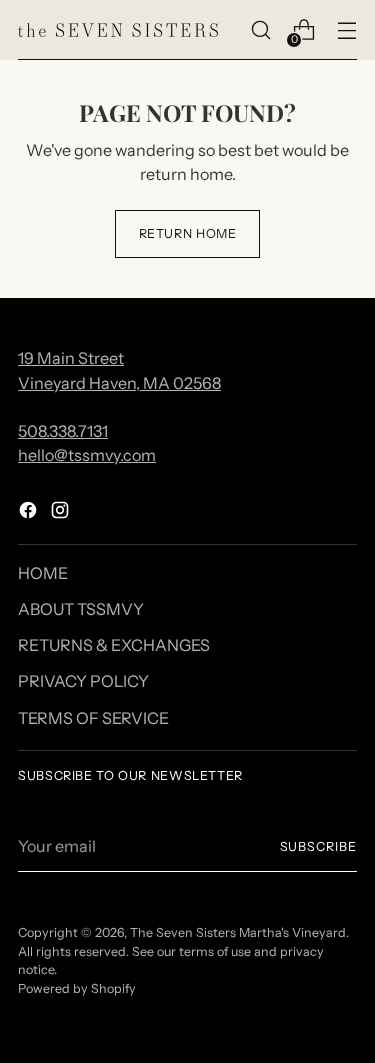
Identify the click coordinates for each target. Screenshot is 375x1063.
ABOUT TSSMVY (81, 609)
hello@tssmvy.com (87, 455)
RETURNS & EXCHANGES (114, 645)
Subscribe (318, 846)
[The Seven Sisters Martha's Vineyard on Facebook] (30, 513)
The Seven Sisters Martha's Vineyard (238, 932)
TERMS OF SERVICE (93, 718)
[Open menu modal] (346, 30)
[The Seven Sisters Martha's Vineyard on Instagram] (62, 513)
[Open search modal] (260, 30)
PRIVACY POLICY (83, 681)
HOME (43, 573)
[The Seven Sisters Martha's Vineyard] (118, 30)
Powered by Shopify (77, 988)
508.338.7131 (63, 431)
